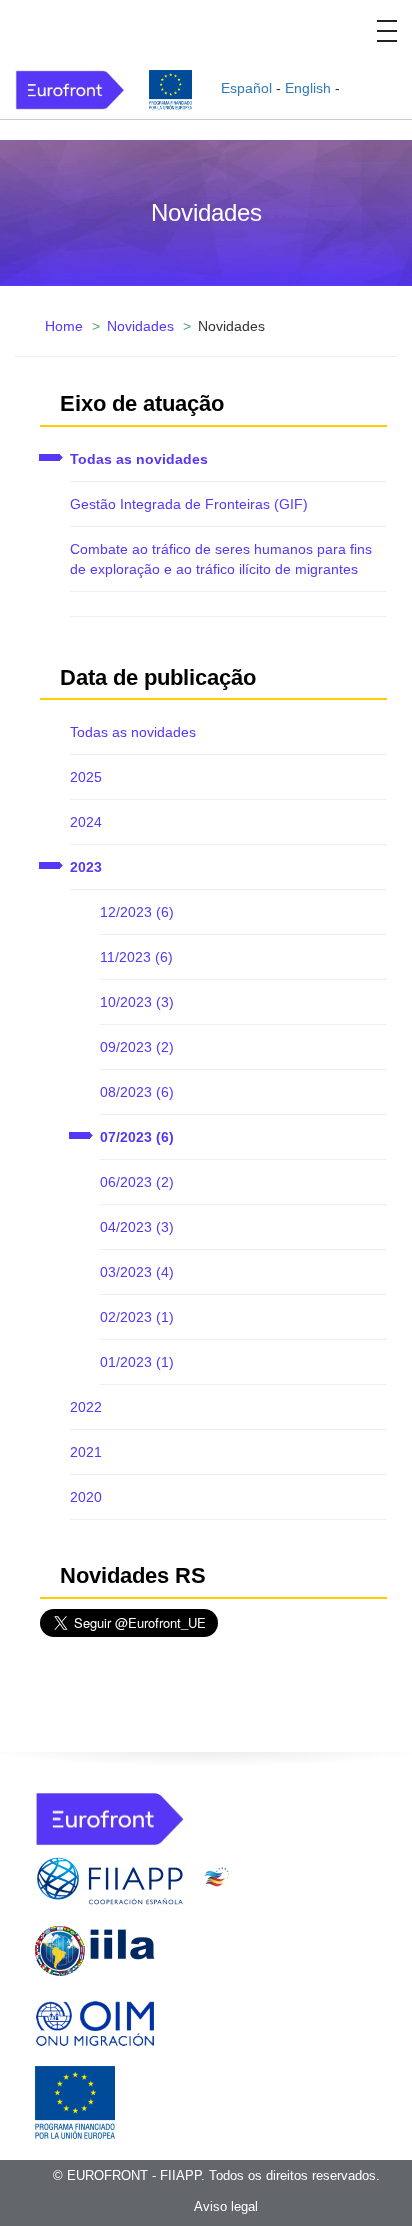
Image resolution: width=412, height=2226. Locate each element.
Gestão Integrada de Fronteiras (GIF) (189, 504)
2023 (86, 867)
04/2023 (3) (137, 1227)
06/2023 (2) (137, 1182)
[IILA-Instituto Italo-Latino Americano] (95, 1950)
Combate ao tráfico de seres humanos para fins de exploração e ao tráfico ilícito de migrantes (221, 559)
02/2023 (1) (137, 1317)
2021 (86, 1452)
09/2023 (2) (137, 1047)
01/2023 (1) (137, 1362)
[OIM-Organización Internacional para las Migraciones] (95, 2020)
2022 (86, 1407)
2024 (86, 822)
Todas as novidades (139, 459)
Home (64, 326)
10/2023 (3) (137, 1002)
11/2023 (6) (136, 957)
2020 (86, 1497)
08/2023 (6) (137, 1092)
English (308, 88)
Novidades (140, 326)
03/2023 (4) (137, 1272)
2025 (86, 777)
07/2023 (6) (137, 1137)
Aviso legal (226, 2206)
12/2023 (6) (137, 912)
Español (246, 88)
